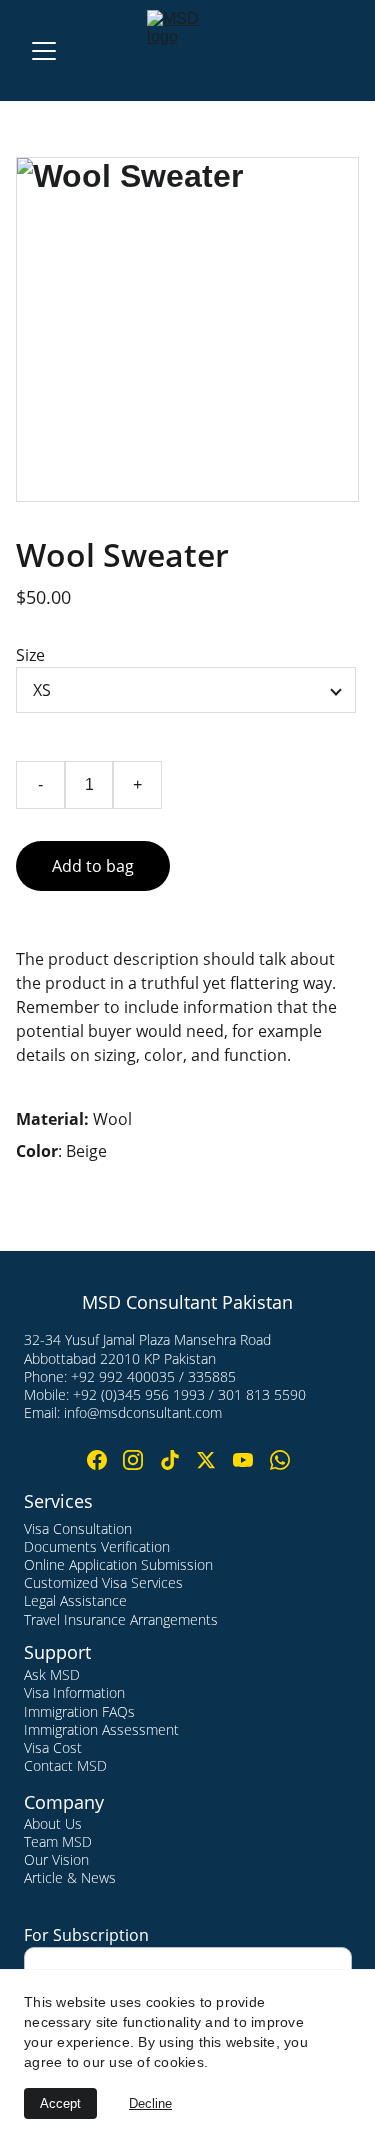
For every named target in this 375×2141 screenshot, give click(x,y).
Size (30, 655)
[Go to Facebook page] (97, 1460)
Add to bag (93, 866)
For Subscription (86, 1935)
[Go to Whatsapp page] (280, 1460)
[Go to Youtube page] (243, 1460)
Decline (150, 2103)
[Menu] (44, 51)
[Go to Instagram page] (133, 1460)
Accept (60, 2103)
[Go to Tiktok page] (170, 1460)
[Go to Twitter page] (206, 1460)
